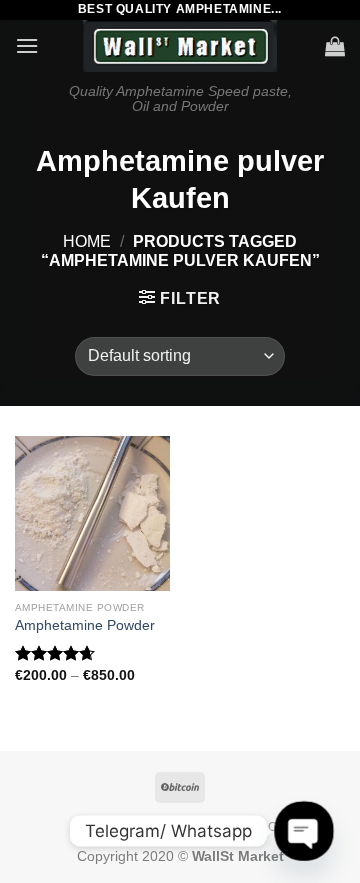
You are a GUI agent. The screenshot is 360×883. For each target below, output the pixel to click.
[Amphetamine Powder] (92, 513)
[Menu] (27, 45)
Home (87, 241)
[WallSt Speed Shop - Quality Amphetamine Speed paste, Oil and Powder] (180, 46)
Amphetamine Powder (85, 625)
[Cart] (335, 46)
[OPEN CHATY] (303, 830)
